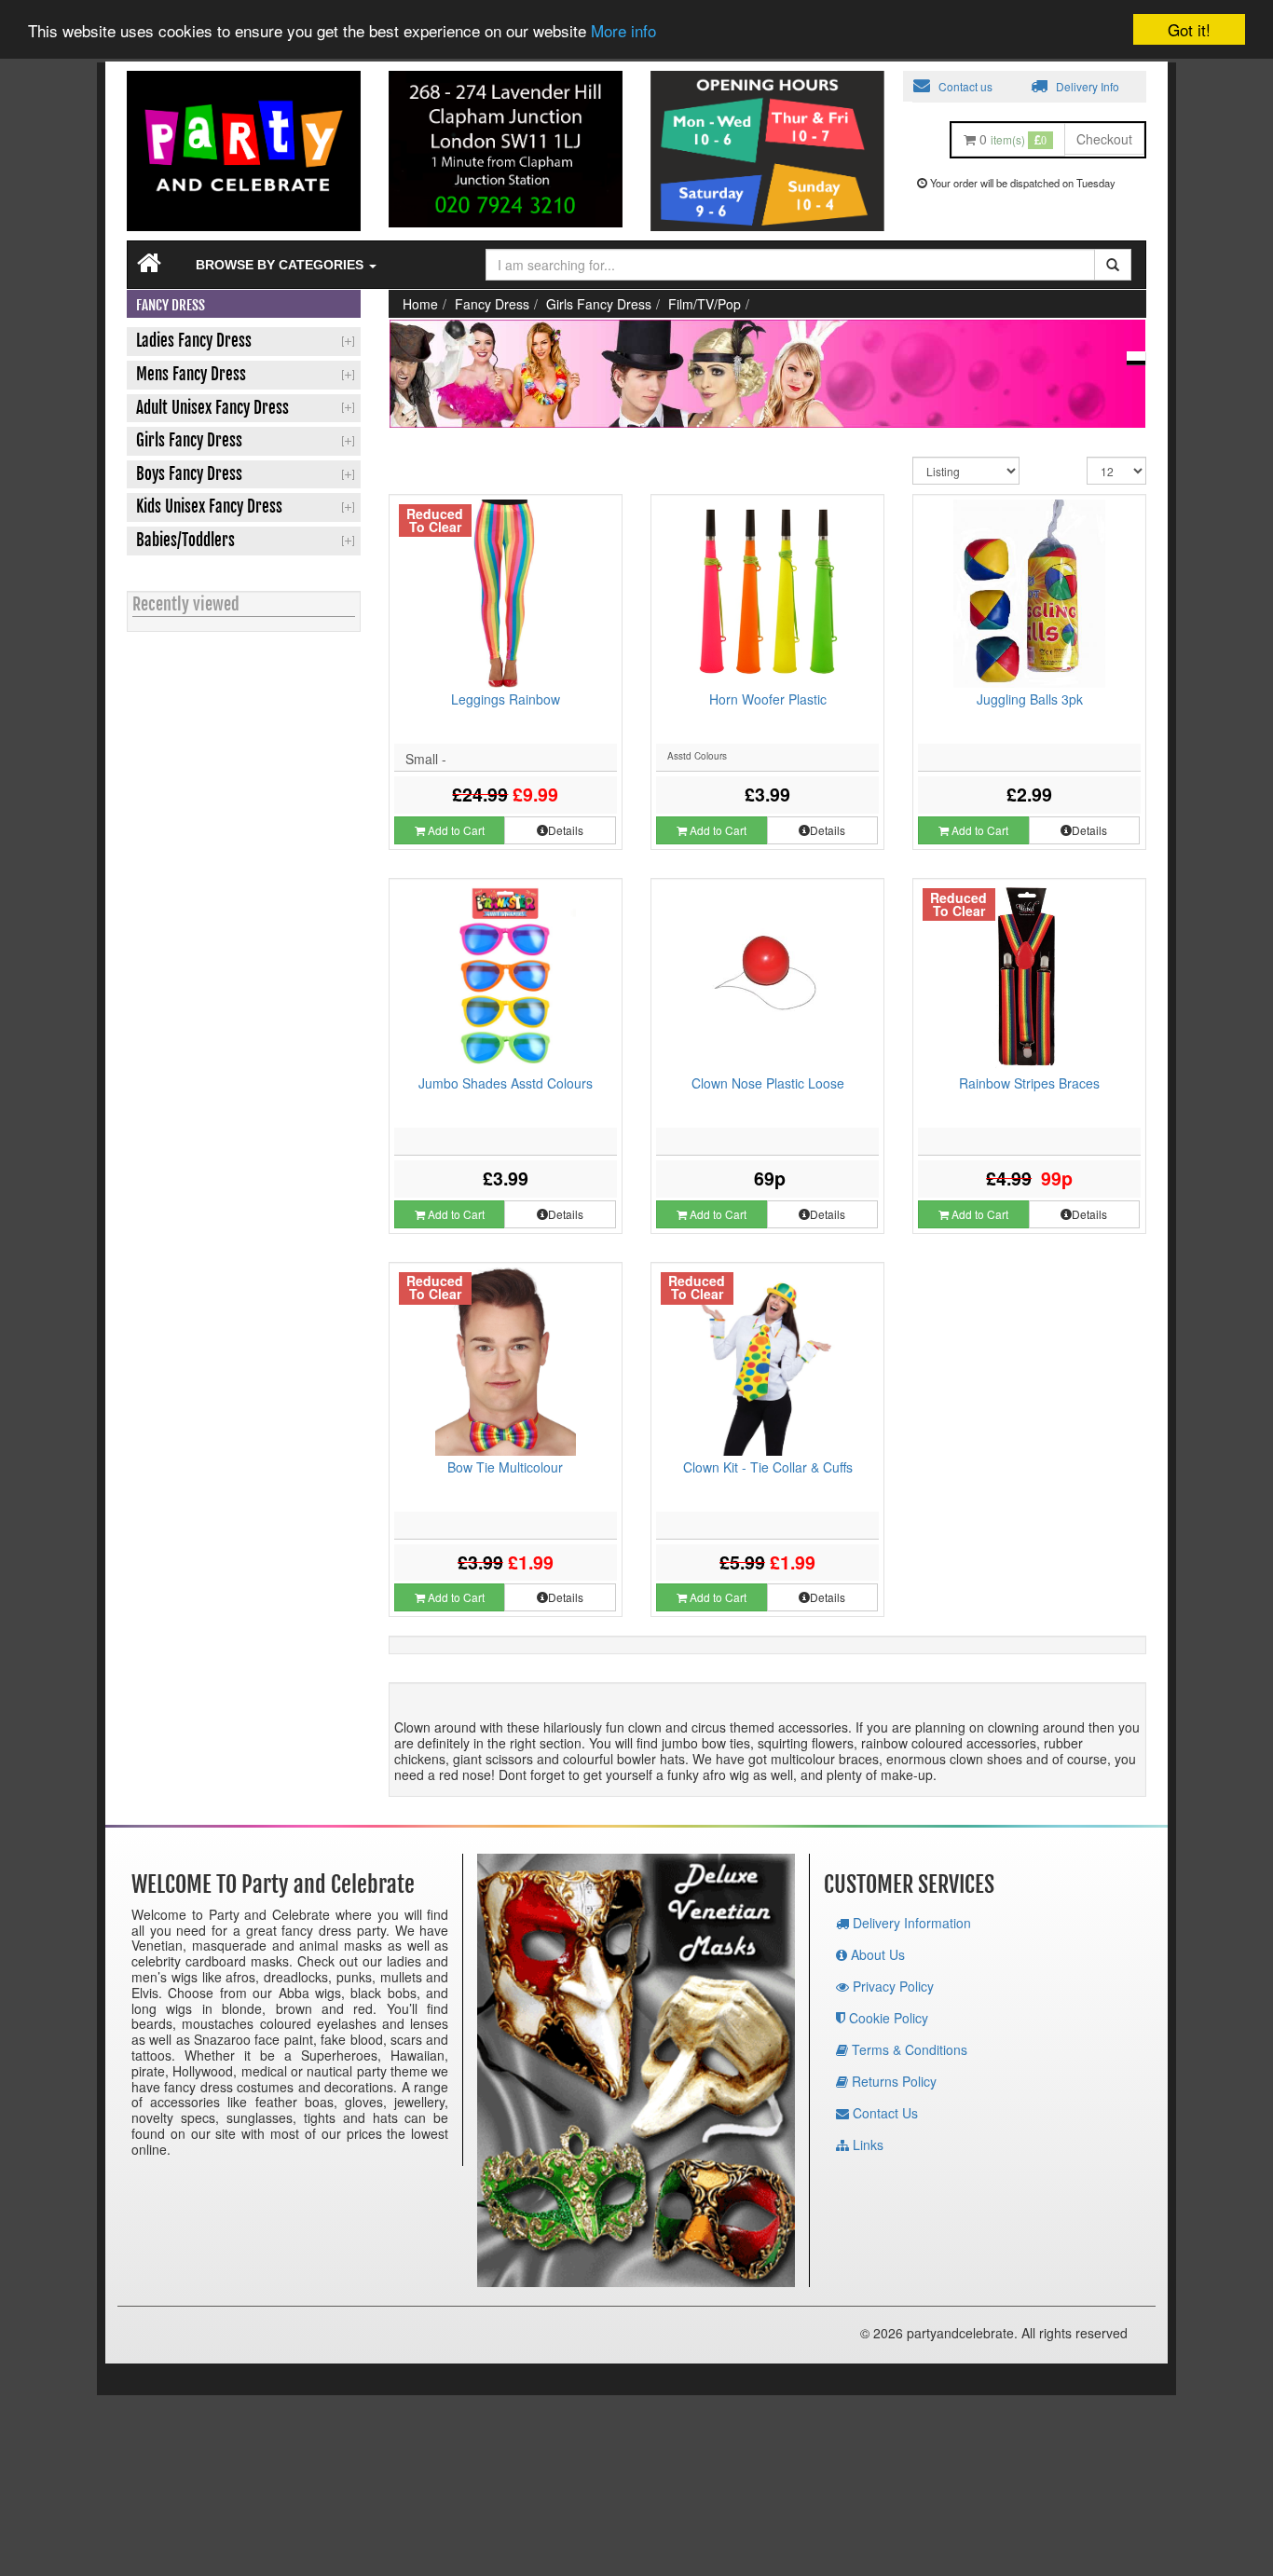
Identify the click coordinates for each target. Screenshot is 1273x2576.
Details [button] (566, 830)
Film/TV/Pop (705, 304)
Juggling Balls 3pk (1030, 699)
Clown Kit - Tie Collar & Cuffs (768, 1467)
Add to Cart (455, 830)
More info (623, 31)
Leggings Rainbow (506, 699)
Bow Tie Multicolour (505, 1467)
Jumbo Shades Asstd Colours (506, 1083)
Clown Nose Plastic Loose (768, 1083)
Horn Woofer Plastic (768, 699)
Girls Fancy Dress (599, 304)
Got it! (1189, 29)
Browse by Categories (281, 265)
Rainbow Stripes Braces (1029, 1083)
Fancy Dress (492, 304)
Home (420, 304)
